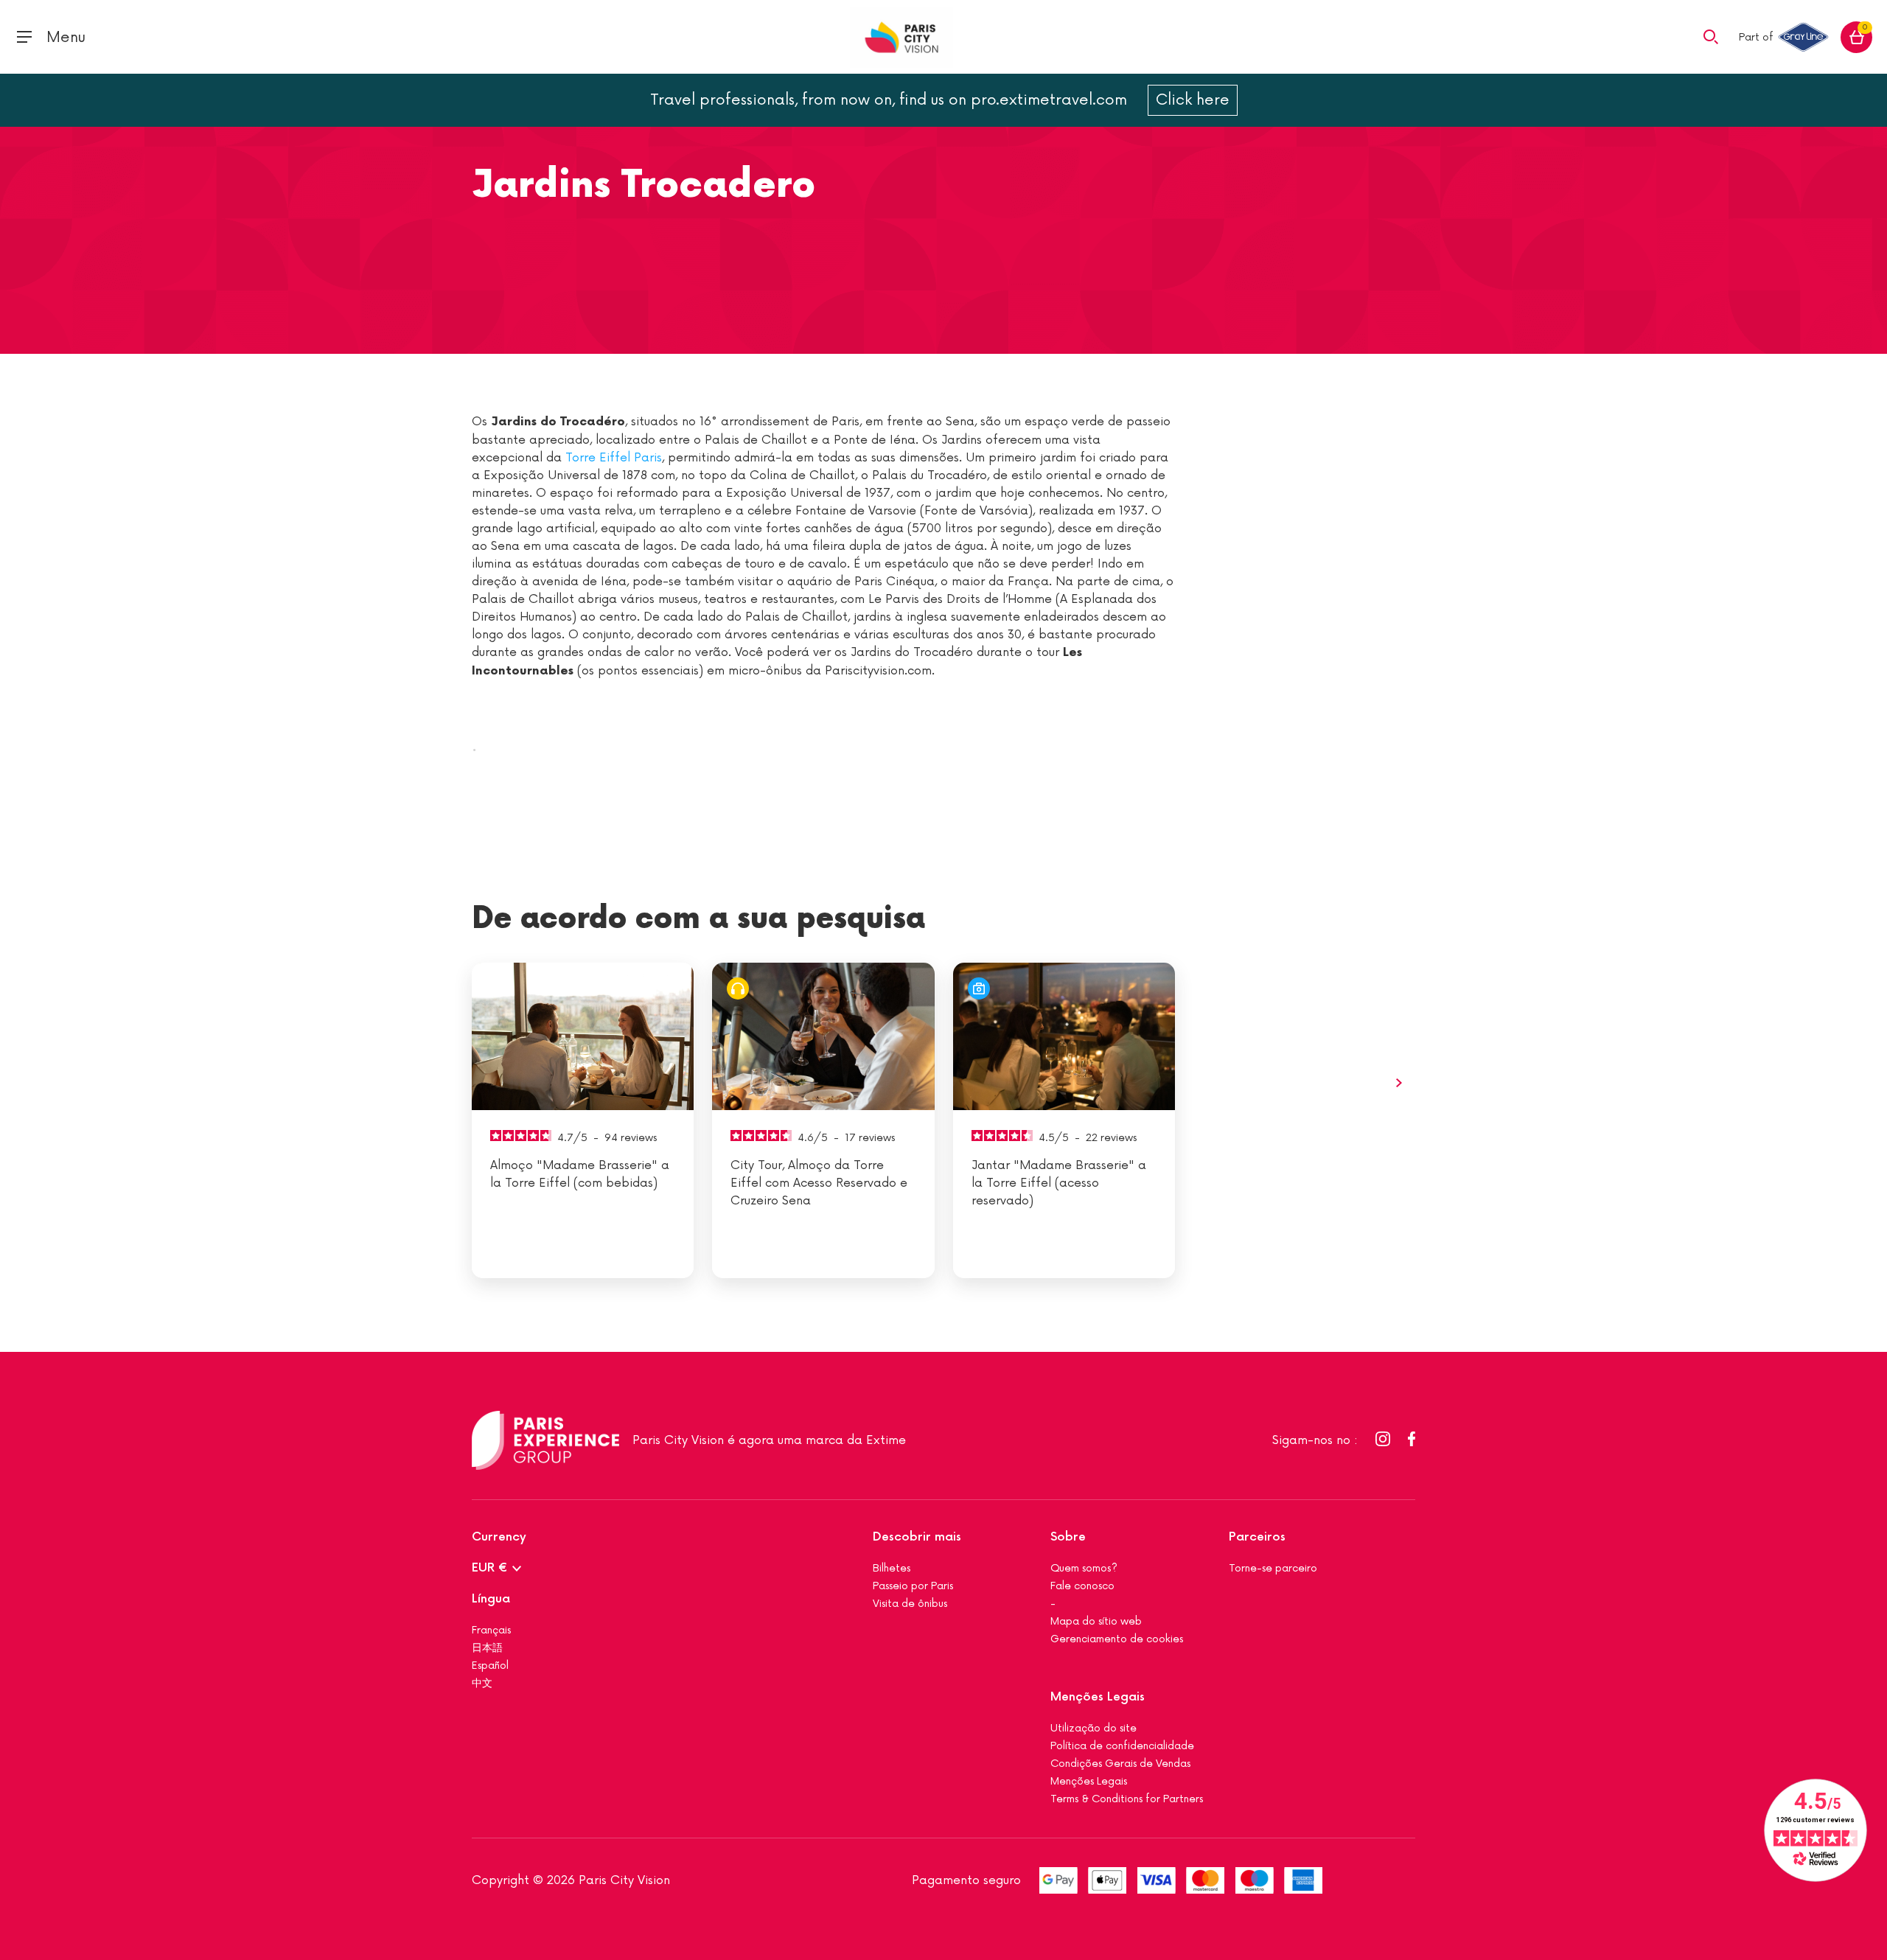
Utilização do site (1094, 1728)
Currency (499, 1537)
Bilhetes (892, 1568)
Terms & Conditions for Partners (1127, 1799)
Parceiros (1257, 1537)
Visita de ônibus (910, 1604)
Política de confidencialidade (1122, 1746)
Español (490, 1666)
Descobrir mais (917, 1537)
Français (491, 1630)
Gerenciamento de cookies (1117, 1639)
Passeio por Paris (913, 1586)
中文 (482, 1683)
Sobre (1068, 1537)
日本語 (487, 1648)
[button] (1711, 36)
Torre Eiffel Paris (614, 458)
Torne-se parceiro (1273, 1568)
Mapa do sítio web (1096, 1621)
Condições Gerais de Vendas (1120, 1764)
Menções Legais (1098, 1697)
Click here (1193, 100)
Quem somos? (1084, 1568)
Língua (491, 1599)
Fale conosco (1082, 1586)
